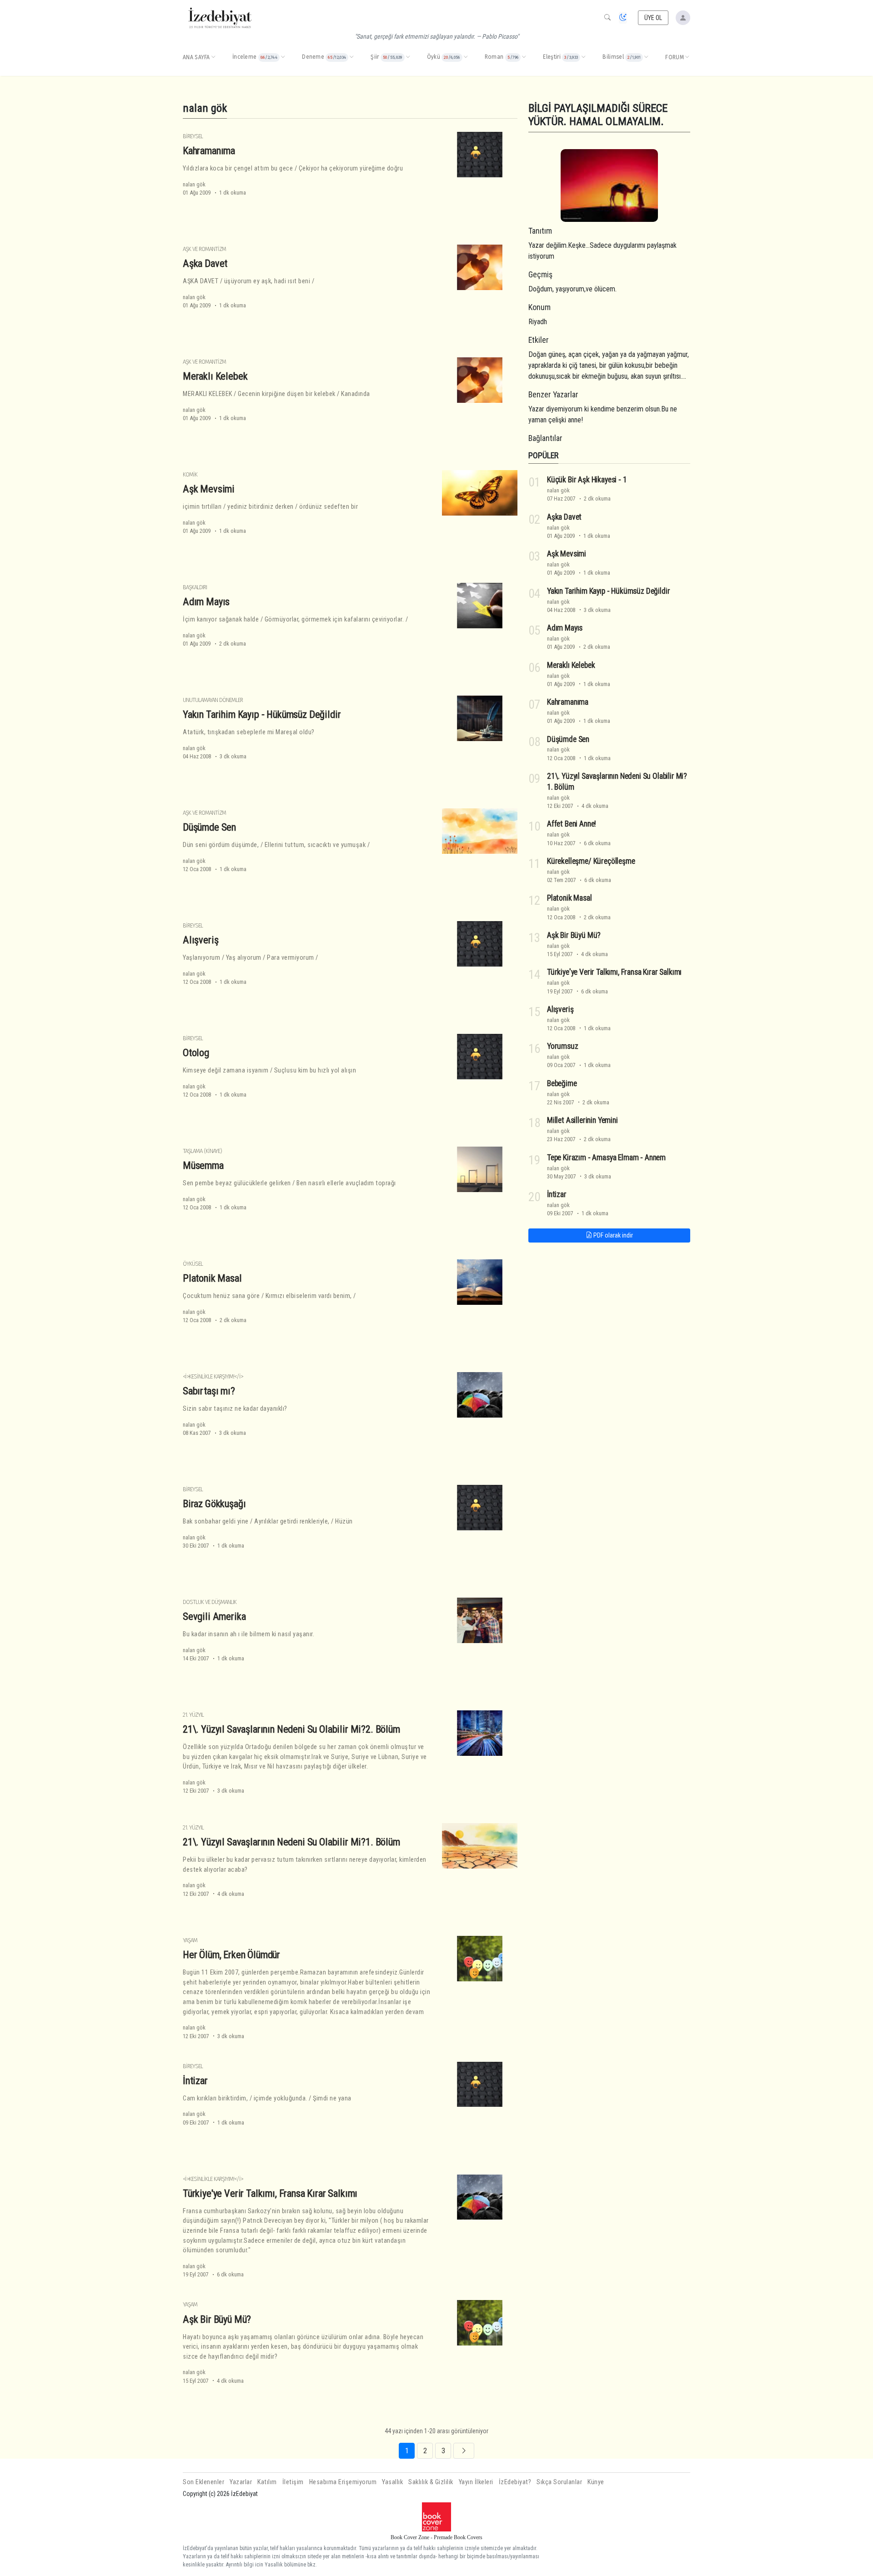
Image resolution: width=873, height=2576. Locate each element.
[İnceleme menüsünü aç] (283, 57)
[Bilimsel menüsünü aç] (646, 57)
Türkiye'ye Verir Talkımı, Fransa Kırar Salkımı (270, 2193)
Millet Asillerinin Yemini (582, 1120)
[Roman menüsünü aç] (524, 57)
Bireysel (193, 136)
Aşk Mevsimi (209, 489)
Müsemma (203, 1165)
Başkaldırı (195, 587)
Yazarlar (241, 2482)
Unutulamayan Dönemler (213, 700)
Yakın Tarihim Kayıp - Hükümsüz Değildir (262, 714)
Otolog (196, 1052)
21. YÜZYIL (193, 1715)
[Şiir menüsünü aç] (408, 57)
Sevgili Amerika (214, 1616)
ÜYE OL (653, 18)
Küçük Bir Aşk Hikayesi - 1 (587, 480)
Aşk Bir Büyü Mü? (217, 2319)
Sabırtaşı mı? (209, 1391)
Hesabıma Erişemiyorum (343, 2482)
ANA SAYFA (196, 57)
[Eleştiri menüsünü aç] (583, 57)
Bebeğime (562, 1083)
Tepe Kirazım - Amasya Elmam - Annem (606, 1158)
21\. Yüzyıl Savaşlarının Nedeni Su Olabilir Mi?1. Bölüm (291, 1842)
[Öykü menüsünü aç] (466, 57)
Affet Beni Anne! (572, 824)
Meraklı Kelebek (215, 376)
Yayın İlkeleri (476, 2482)
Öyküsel (193, 1264)
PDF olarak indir (612, 1235)
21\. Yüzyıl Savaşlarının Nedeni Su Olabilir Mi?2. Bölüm (291, 1729)
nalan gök (194, 184)
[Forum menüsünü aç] (687, 57)
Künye (596, 2482)
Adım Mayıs (206, 601)
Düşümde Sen (209, 827)
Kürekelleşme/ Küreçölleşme (591, 861)
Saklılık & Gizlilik (431, 2482)
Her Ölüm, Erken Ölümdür (231, 1955)
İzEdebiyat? (515, 2482)
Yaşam (190, 1940)
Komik (190, 474)
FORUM (675, 57)
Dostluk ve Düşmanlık (210, 1602)
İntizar (195, 2080)
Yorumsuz (563, 1046)
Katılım (267, 2482)
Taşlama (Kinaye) (202, 1151)
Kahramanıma (209, 150)
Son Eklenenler (203, 2482)
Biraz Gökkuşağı (214, 1504)
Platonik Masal (212, 1278)
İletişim (293, 2482)
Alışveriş (201, 940)
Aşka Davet (205, 263)
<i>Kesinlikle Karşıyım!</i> (213, 1376)
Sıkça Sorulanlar (559, 2482)
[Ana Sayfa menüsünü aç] (213, 57)
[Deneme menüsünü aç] (351, 57)
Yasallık (392, 2482)
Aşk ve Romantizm (204, 249)
